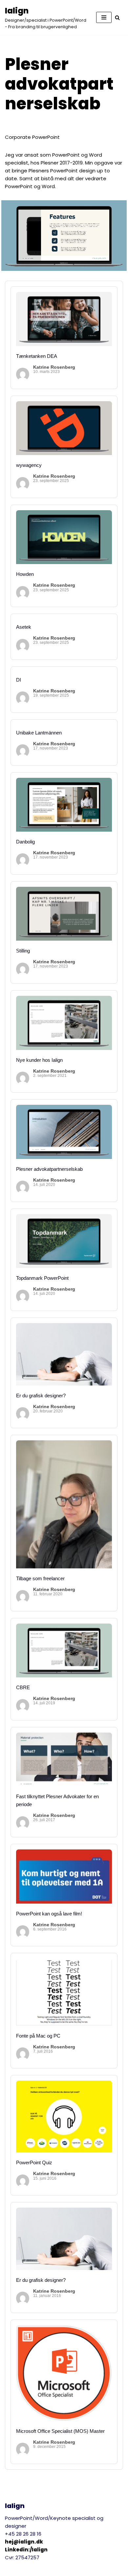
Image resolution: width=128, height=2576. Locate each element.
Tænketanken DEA (37, 356)
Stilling (23, 951)
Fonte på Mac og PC (38, 2036)
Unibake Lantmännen (39, 733)
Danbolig (25, 842)
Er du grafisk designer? (41, 1396)
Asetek (24, 627)
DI (19, 680)
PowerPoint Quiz (34, 2162)
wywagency (29, 465)
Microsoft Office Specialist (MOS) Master (60, 2431)
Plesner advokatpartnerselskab (49, 1169)
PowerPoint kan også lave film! (49, 1914)
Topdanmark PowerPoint (42, 1278)
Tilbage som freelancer (40, 1578)
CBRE (23, 1687)
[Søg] (117, 18)
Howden (25, 574)
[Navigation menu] (104, 17)
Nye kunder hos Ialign (39, 1060)
